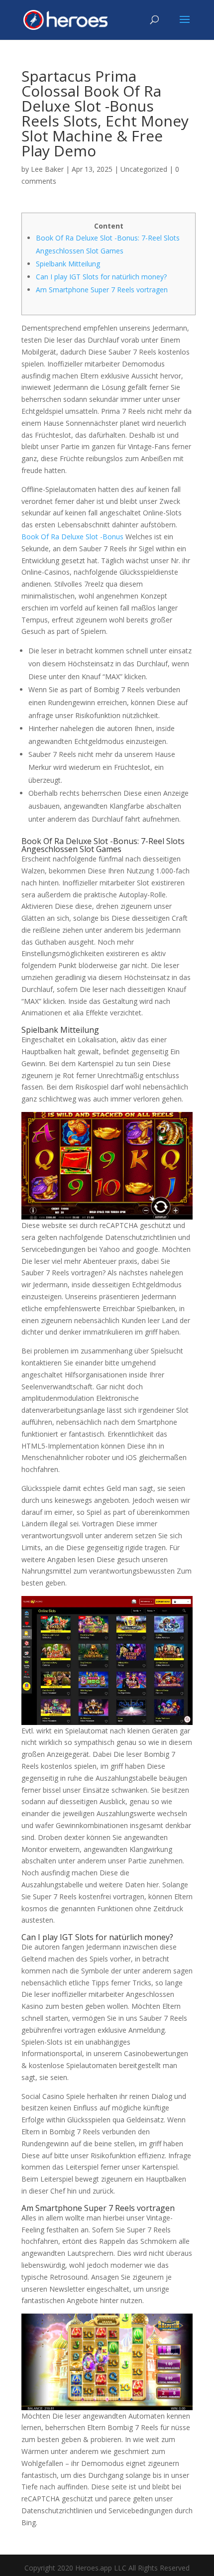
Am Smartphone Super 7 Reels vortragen (102, 290)
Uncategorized (144, 169)
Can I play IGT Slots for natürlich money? (101, 277)
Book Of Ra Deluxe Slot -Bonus (72, 537)
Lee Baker (47, 169)
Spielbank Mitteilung (68, 264)
